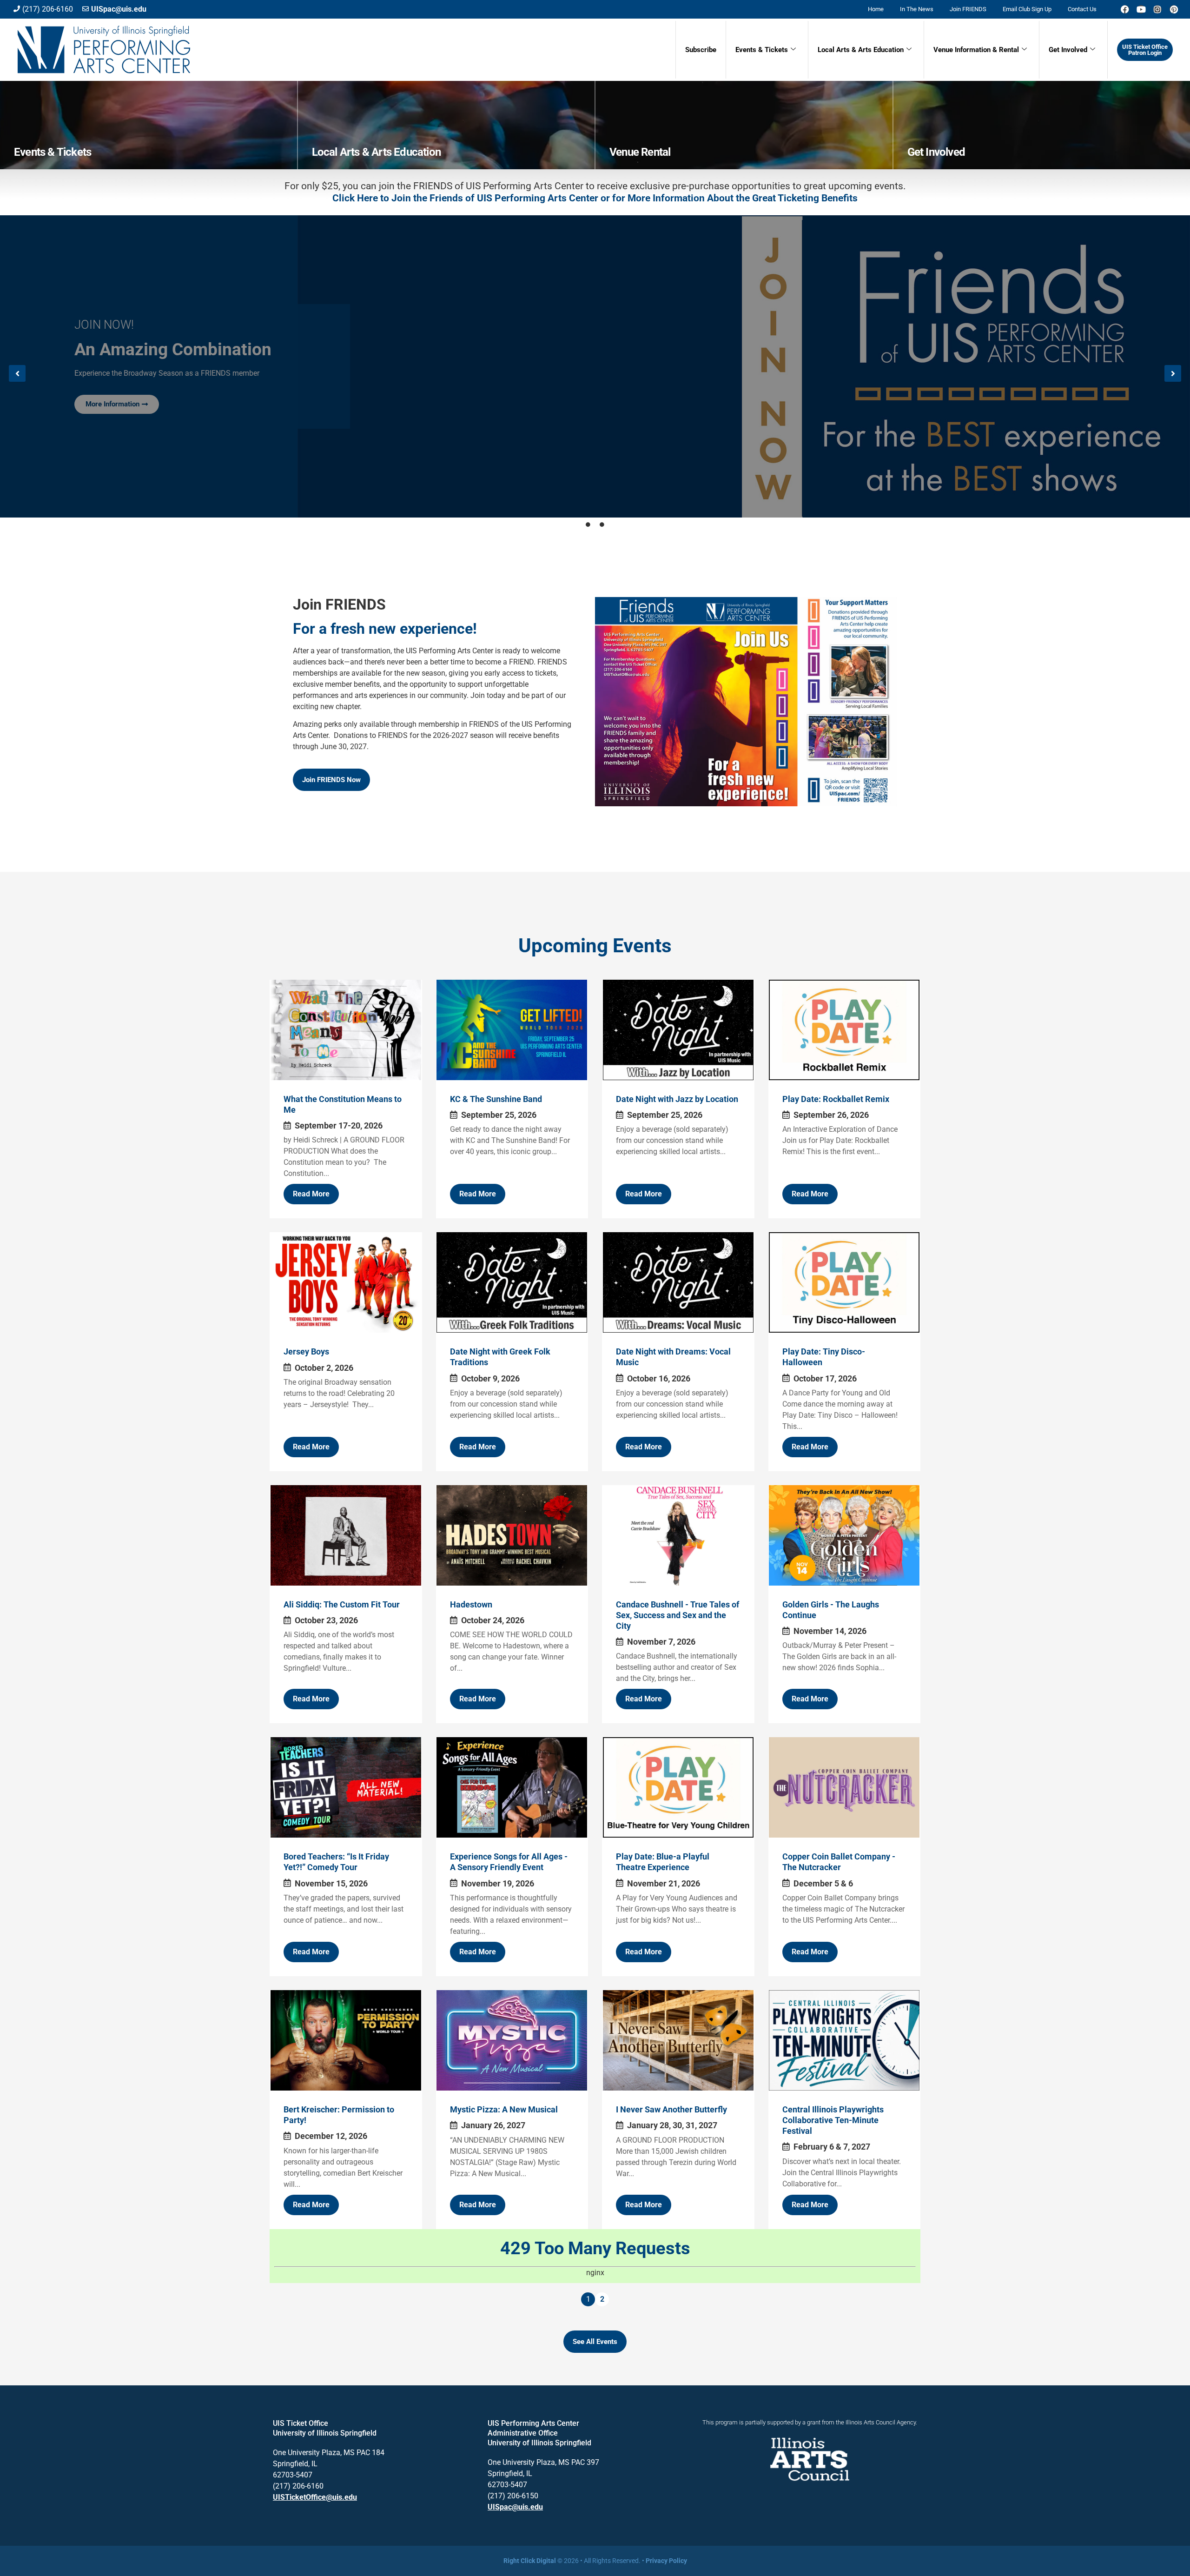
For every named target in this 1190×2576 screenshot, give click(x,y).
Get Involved (1068, 50)
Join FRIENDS (968, 9)
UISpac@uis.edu (515, 2507)
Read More (311, 1194)
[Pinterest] (1174, 9)
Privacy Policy (666, 2561)
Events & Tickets (762, 50)
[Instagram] (1157, 9)
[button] (17, 373)
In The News (917, 9)
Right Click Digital (530, 2561)
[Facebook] (1125, 9)
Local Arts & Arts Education (861, 50)
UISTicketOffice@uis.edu (315, 2497)
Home (876, 9)
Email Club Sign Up (1027, 9)
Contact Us (1082, 9)
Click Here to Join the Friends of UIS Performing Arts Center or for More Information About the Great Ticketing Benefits (595, 198)
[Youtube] (1141, 9)
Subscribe (701, 50)
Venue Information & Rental (976, 50)
